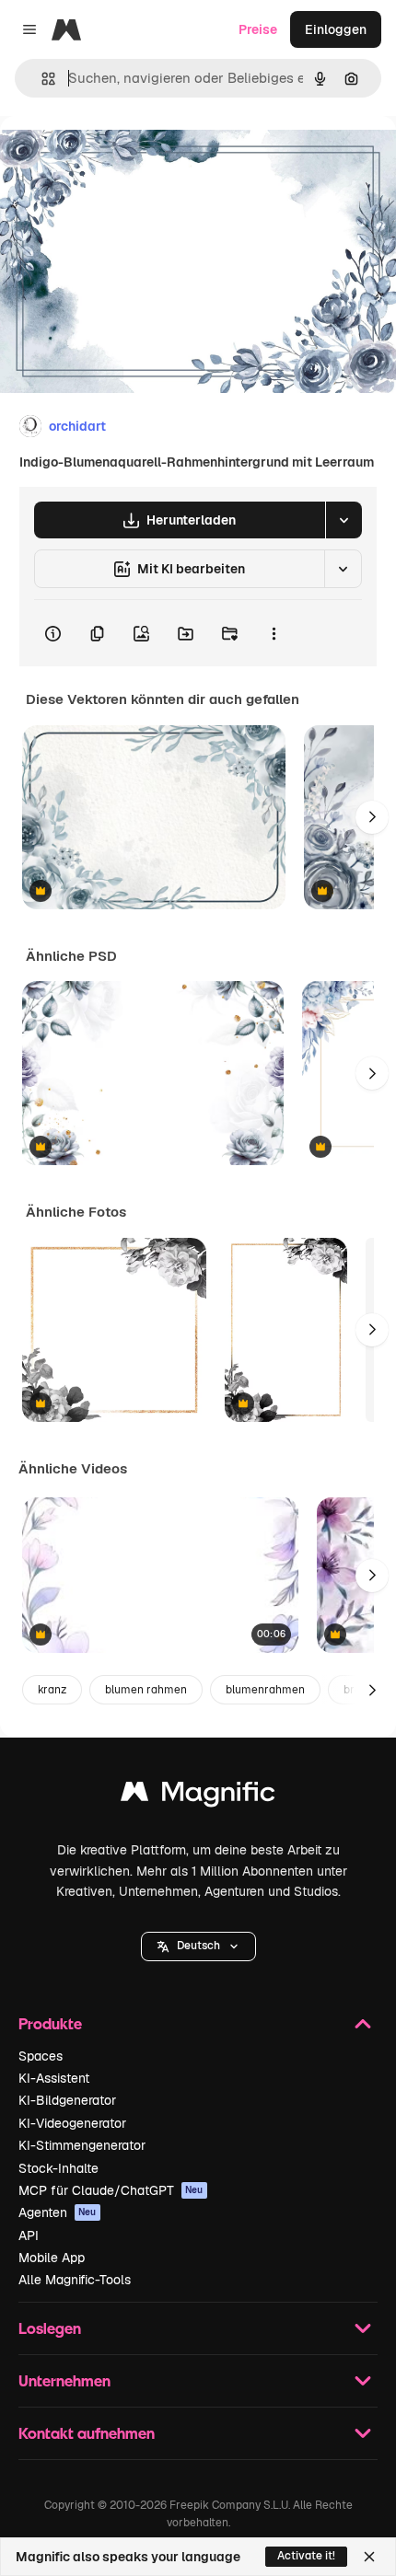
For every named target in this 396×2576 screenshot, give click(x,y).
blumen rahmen (146, 1690)
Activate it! (306, 2556)
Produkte (50, 2023)
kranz (52, 1690)
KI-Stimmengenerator (82, 2145)
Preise (258, 29)
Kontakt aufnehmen (87, 2433)
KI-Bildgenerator (67, 2100)
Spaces (41, 2056)
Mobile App (52, 2258)
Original (118, 158)
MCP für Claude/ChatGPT (111, 2190)
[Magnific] (198, 1796)
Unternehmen (64, 2380)
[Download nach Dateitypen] (344, 520)
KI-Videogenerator (72, 2123)
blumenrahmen (265, 1690)
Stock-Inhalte (58, 2168)
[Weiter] (372, 817)
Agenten (58, 2212)
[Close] (369, 2557)
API (29, 2235)
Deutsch (198, 1946)
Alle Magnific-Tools (75, 2280)
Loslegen (50, 2328)
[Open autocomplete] (41, 79)
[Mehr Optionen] (274, 633)
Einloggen (336, 29)
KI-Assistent (54, 2078)
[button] (198, 1946)
